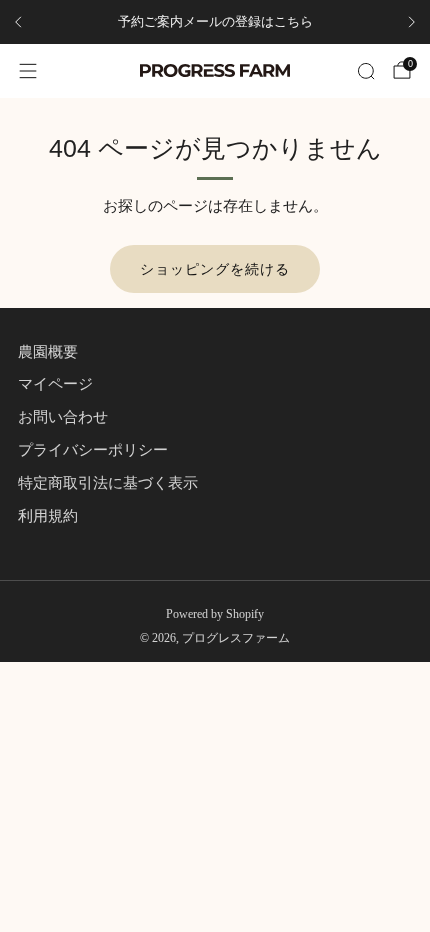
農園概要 (48, 352)
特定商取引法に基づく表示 (108, 483)
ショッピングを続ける (215, 269)
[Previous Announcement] (18, 22)
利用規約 (48, 516)
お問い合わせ (63, 417)
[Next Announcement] (412, 22)
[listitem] (215, 22)
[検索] (366, 71)
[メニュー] (28, 71)
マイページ (55, 384)
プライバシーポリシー (93, 450)
